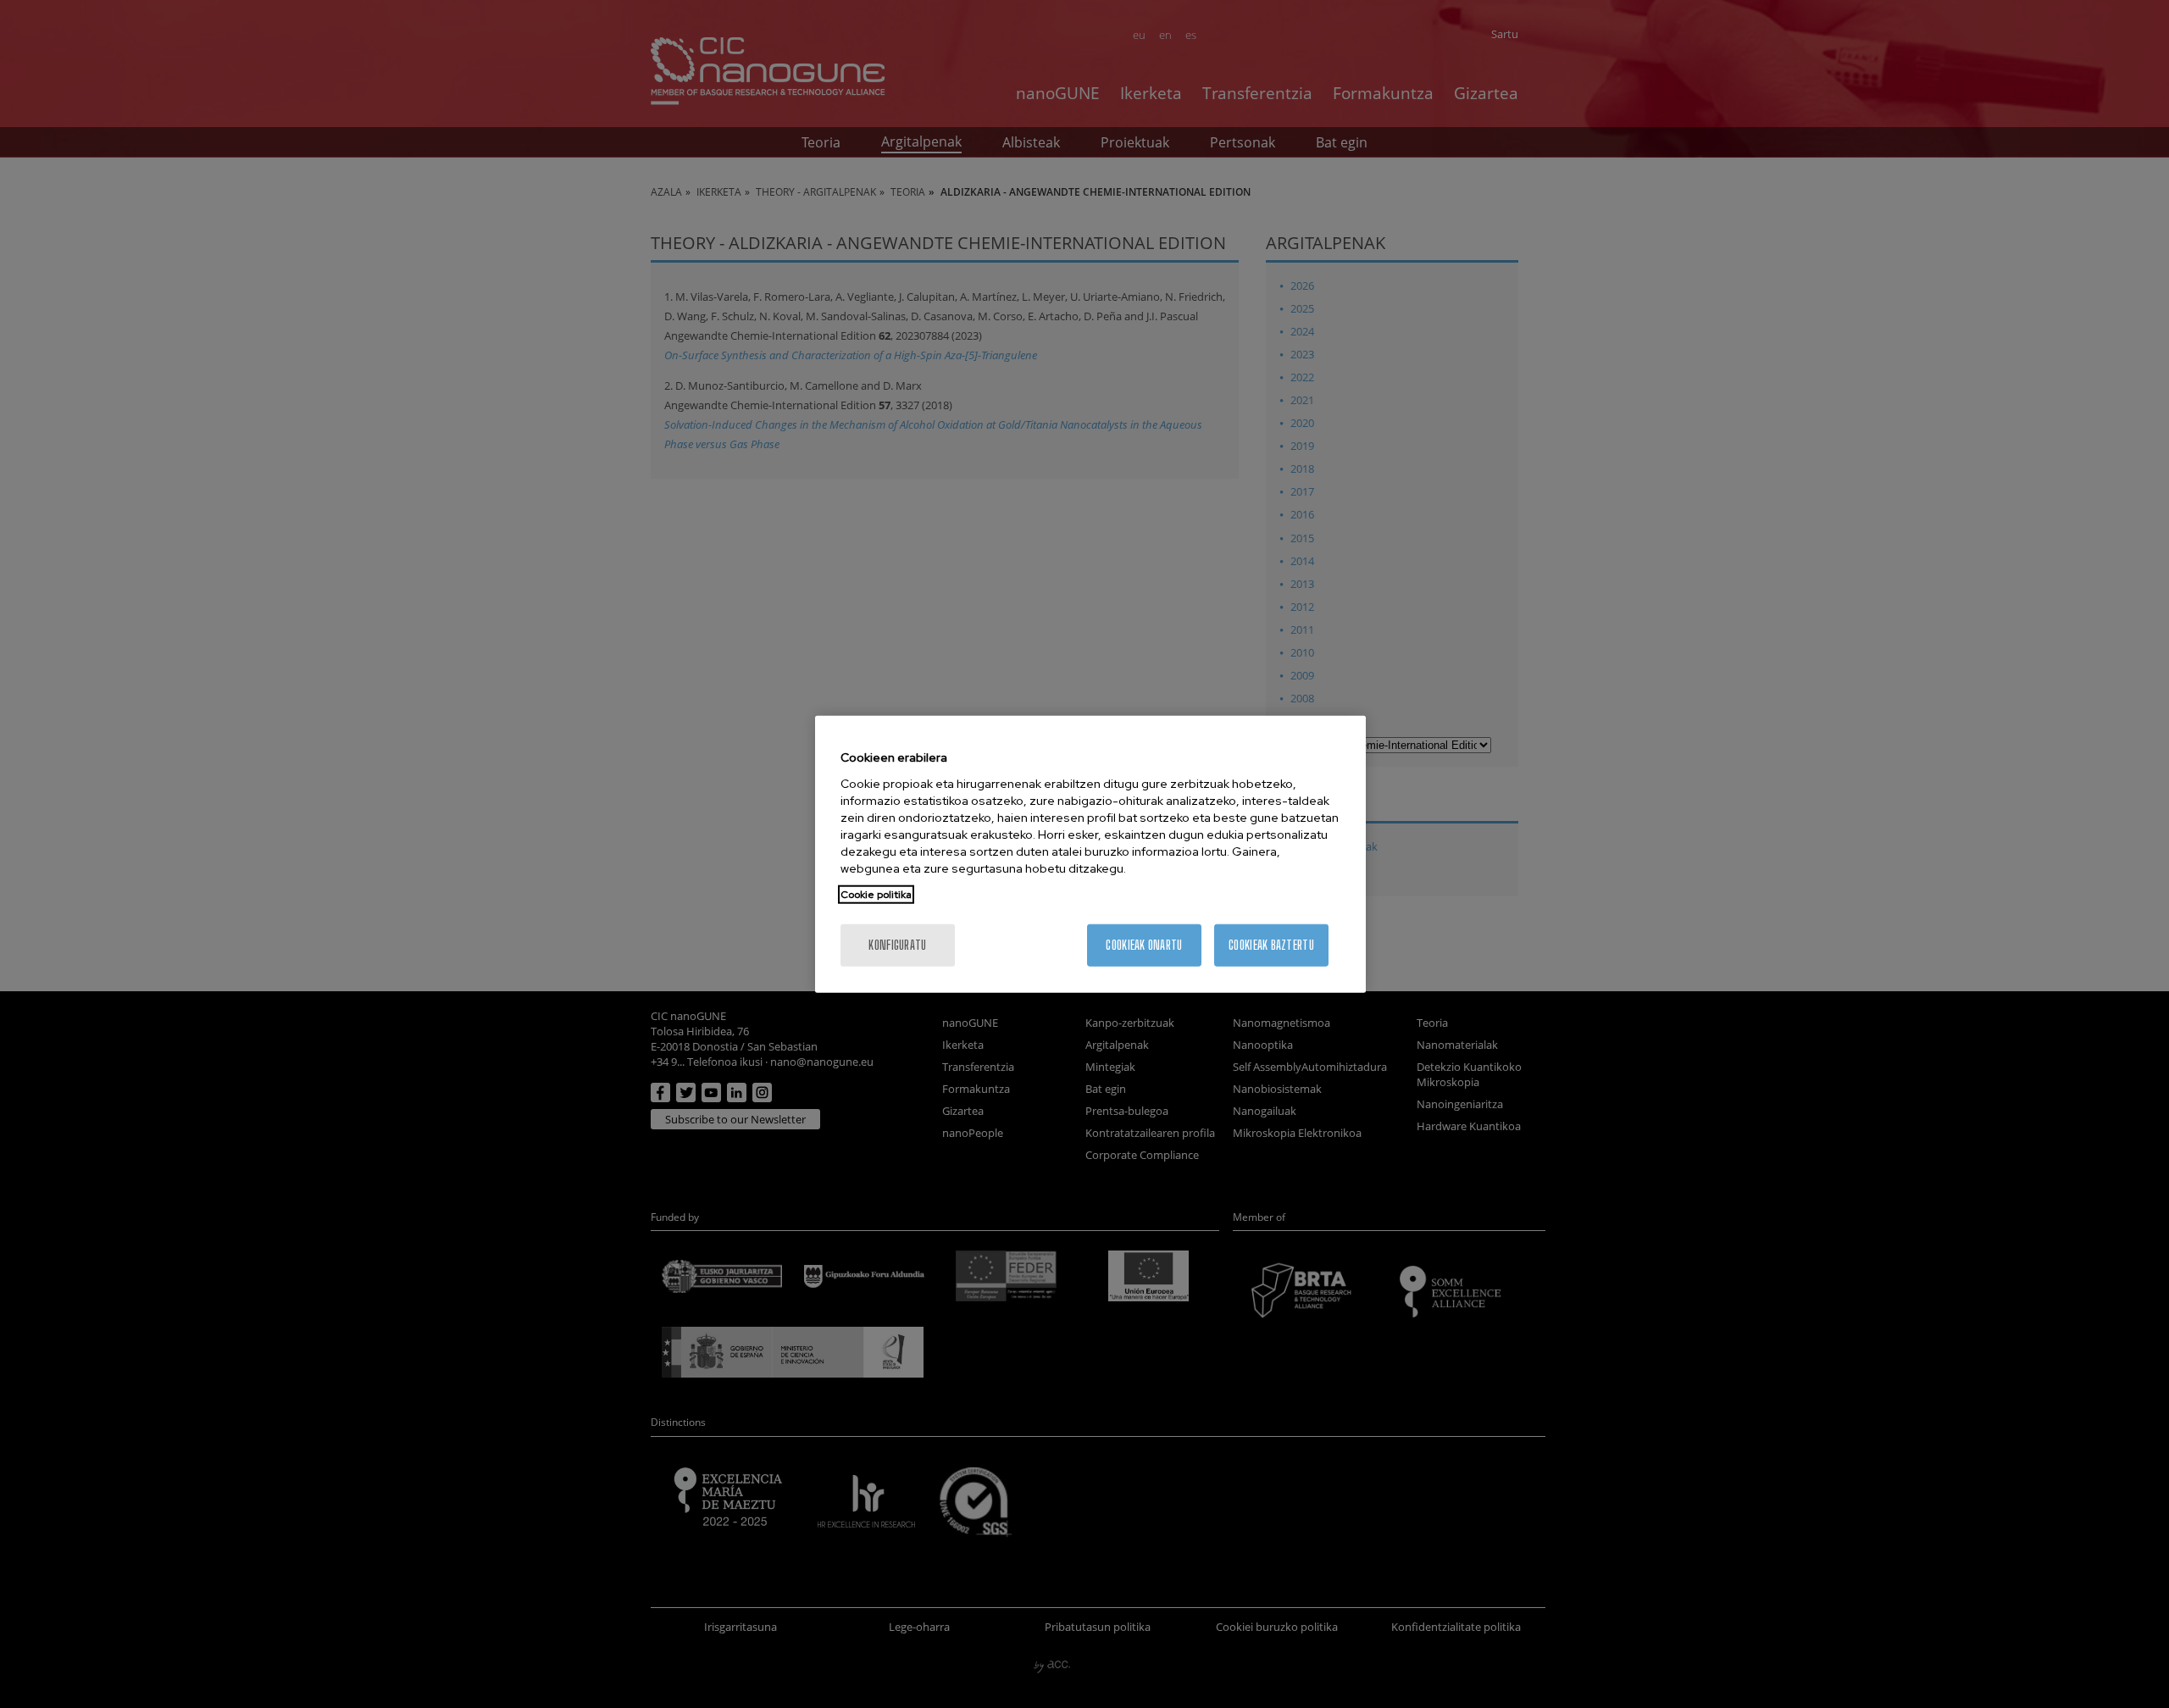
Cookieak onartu (1144, 944)
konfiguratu (897, 944)
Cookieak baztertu (1271, 944)
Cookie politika (876, 894)
